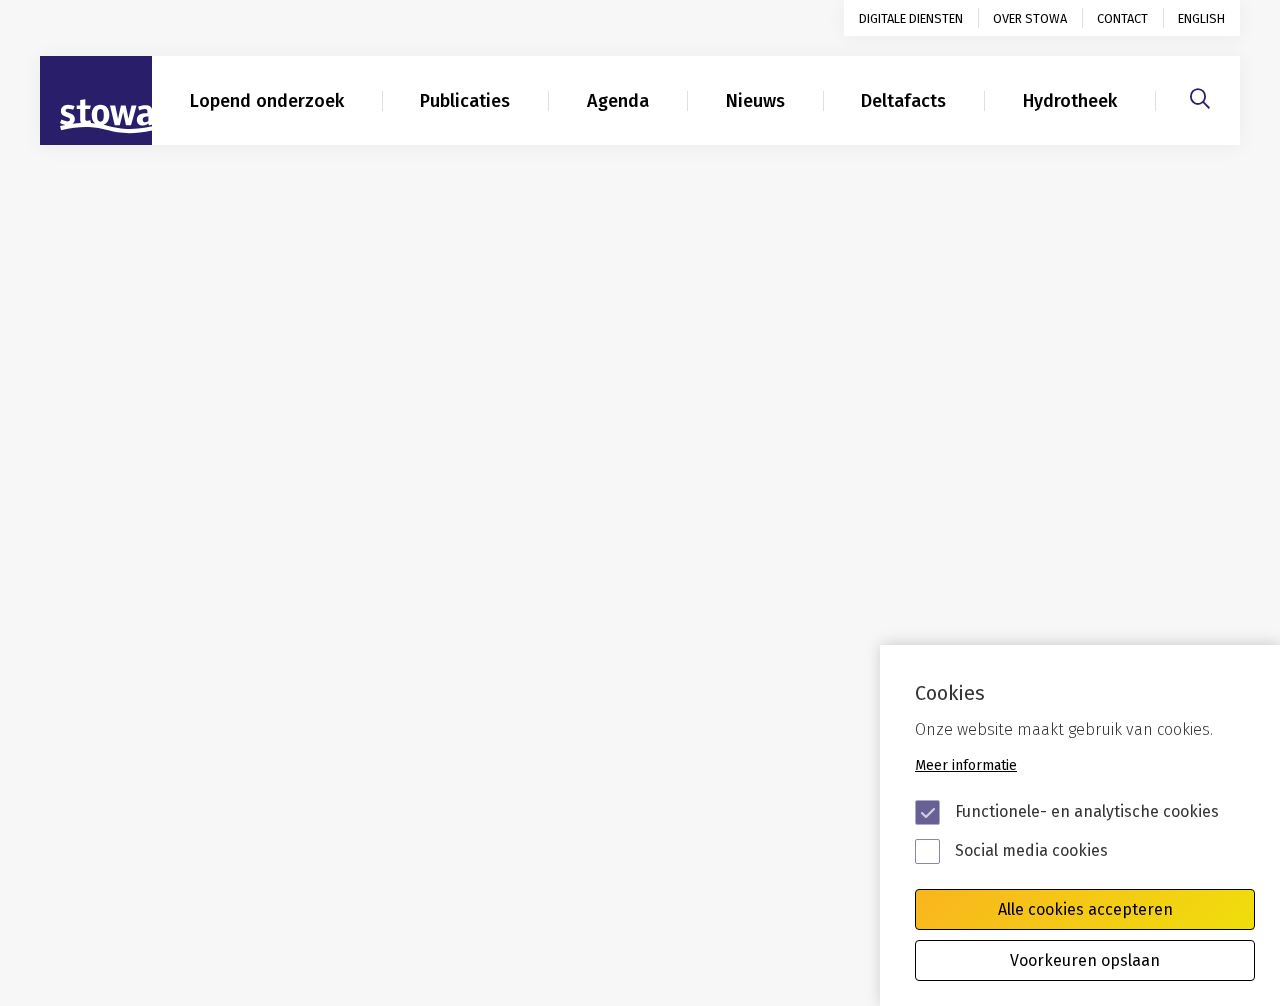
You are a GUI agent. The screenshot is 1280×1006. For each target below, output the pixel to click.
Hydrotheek (1070, 101)
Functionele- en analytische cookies (1087, 811)
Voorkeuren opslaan (1085, 960)
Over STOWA (1030, 18)
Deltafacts (903, 101)
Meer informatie (966, 765)
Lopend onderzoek (267, 101)
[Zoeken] (1200, 96)
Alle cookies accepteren (1085, 909)
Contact (1122, 18)
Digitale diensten (911, 18)
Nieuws (755, 101)
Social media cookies (1031, 850)
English (1201, 18)
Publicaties (465, 101)
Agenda (618, 101)
